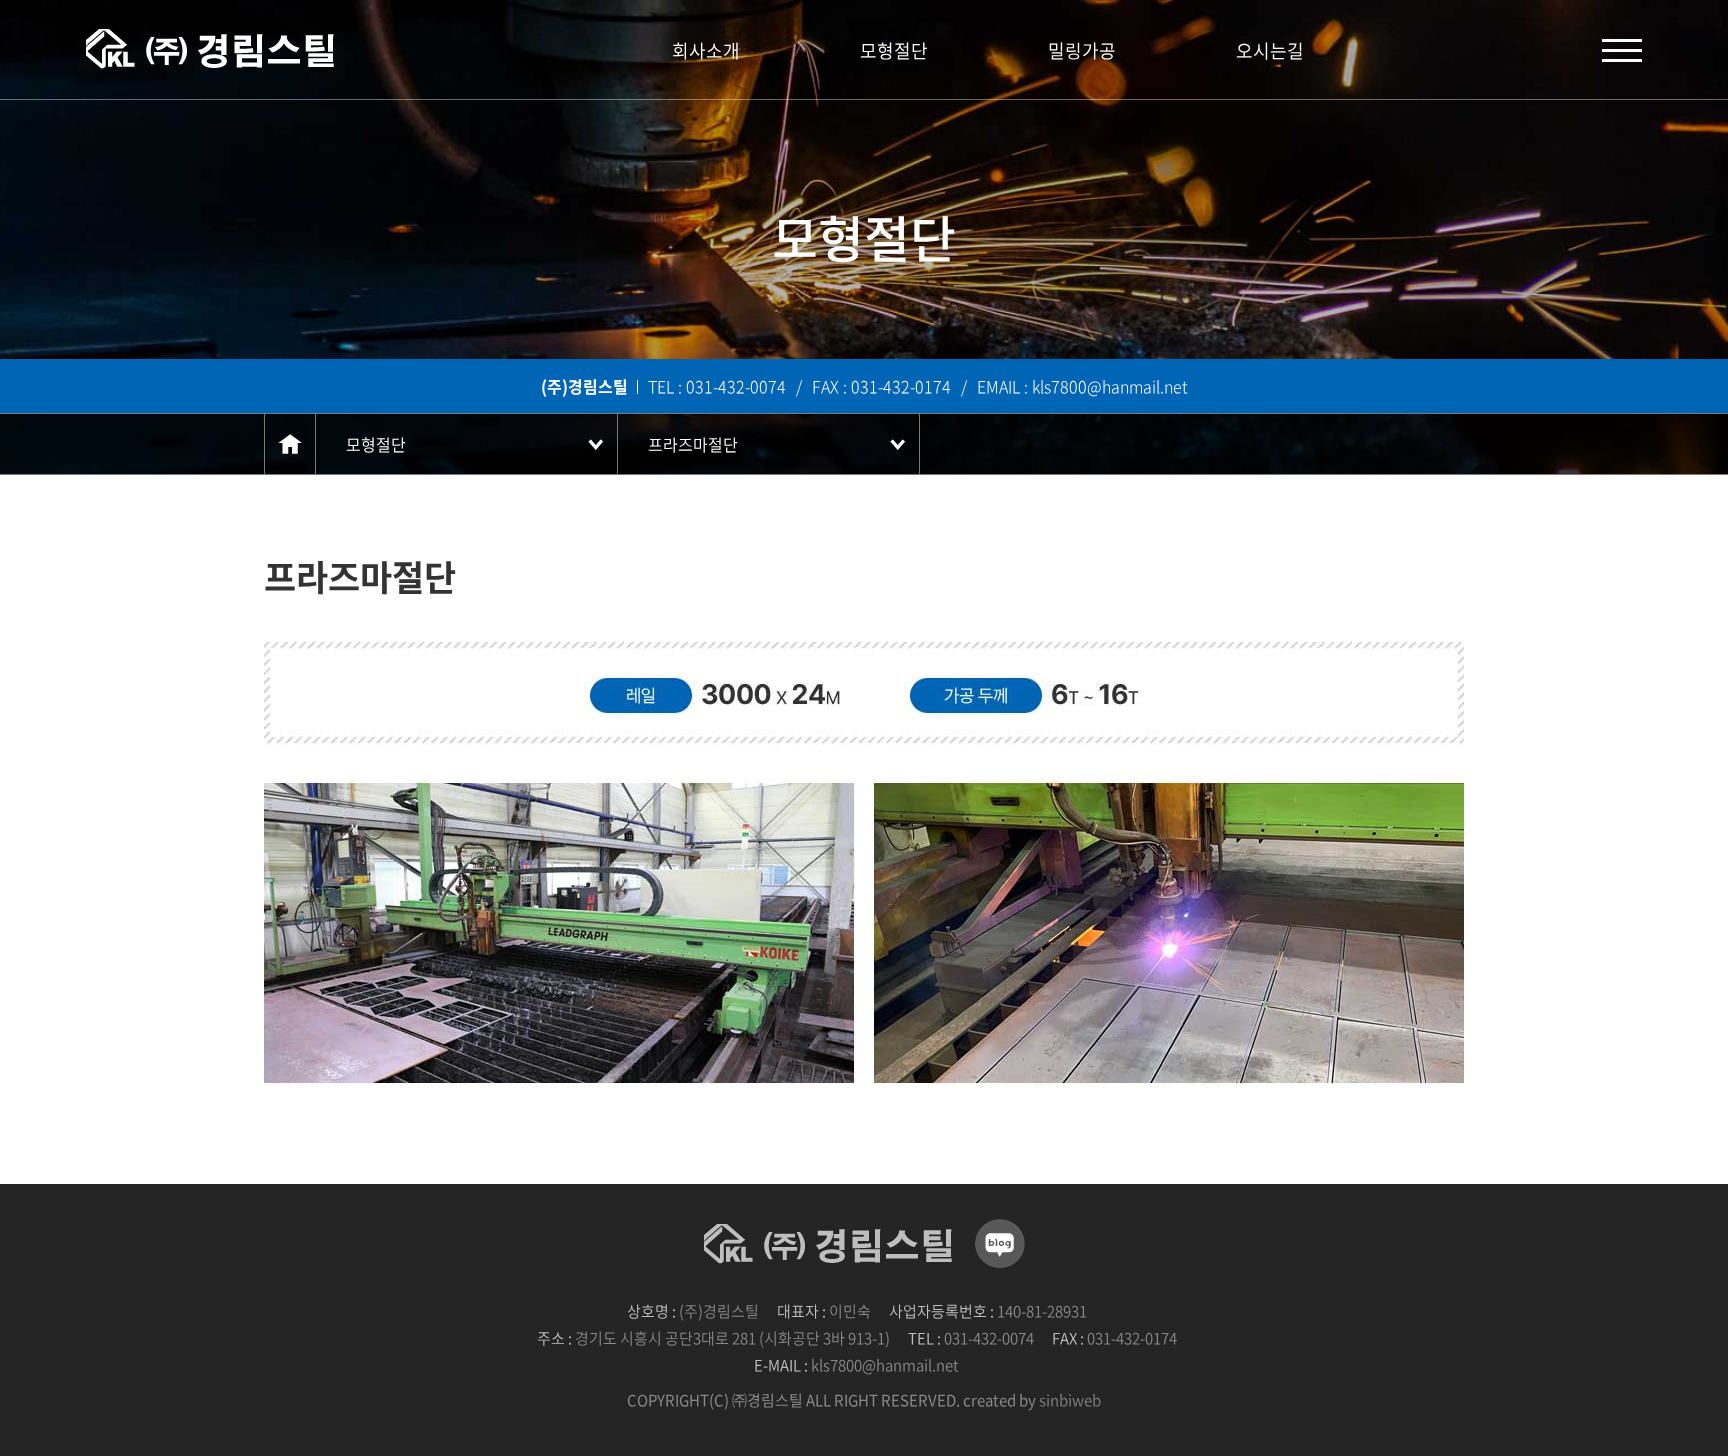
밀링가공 (1082, 50)
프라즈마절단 (693, 444)
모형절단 (894, 50)
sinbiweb (1070, 1400)
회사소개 (706, 50)
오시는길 (1270, 50)
